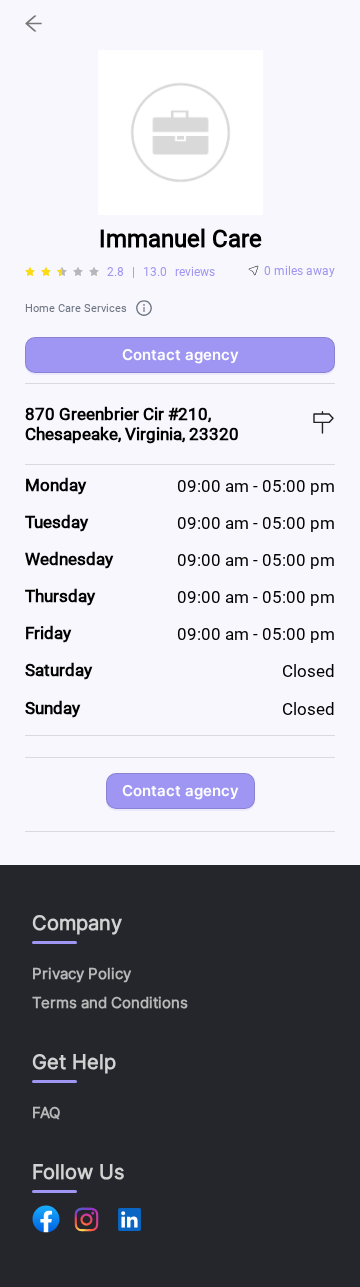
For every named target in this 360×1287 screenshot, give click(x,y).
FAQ (46, 1112)
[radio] (30, 272)
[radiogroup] (62, 272)
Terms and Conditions (110, 1002)
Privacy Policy (81, 973)
